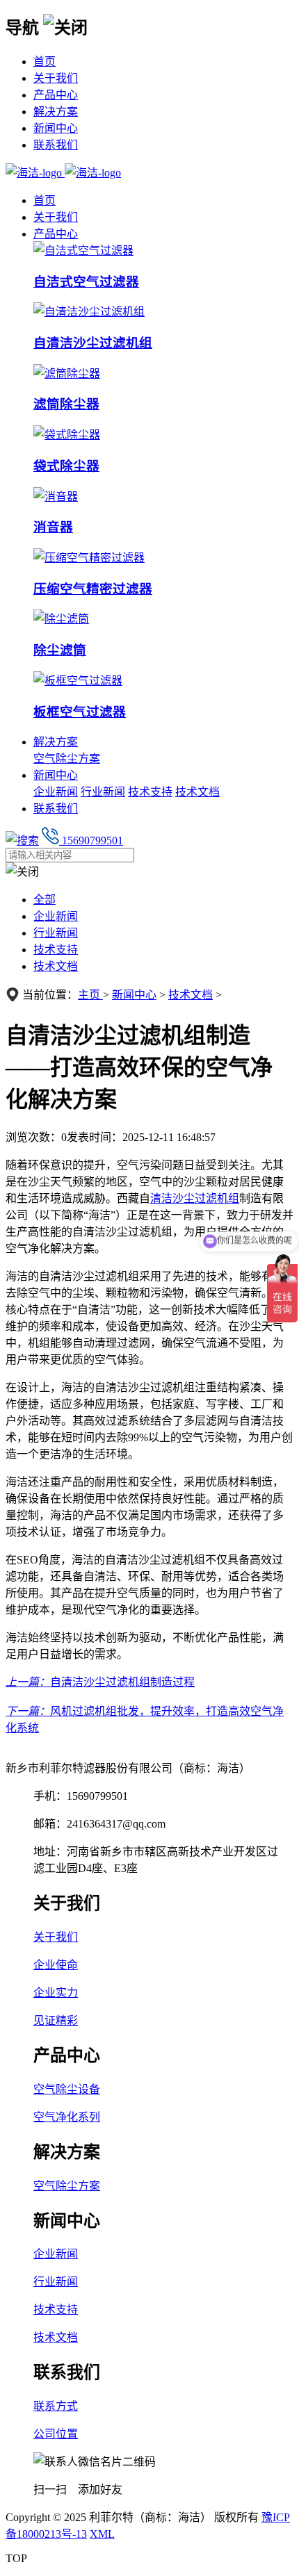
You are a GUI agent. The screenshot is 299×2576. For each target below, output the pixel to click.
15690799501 (91, 840)
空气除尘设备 (67, 2089)
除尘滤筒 (60, 650)
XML (102, 2534)
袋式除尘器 (66, 466)
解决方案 (56, 112)
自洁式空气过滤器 (86, 282)
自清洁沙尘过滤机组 (93, 343)
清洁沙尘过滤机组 (195, 1198)
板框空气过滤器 (80, 712)
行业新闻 (103, 792)
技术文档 (197, 792)
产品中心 (56, 95)
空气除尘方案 (67, 758)
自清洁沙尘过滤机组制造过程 (122, 1682)
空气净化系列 (67, 2117)
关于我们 (56, 78)
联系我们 (56, 145)
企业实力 (56, 1993)
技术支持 (150, 792)
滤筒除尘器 (66, 404)
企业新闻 (56, 792)
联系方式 (56, 2406)
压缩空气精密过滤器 (93, 589)
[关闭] (65, 26)
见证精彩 (56, 2020)
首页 (45, 61)
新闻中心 (56, 128)
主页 (90, 995)
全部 (45, 900)
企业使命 (56, 1965)
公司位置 (56, 2434)
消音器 (53, 527)
